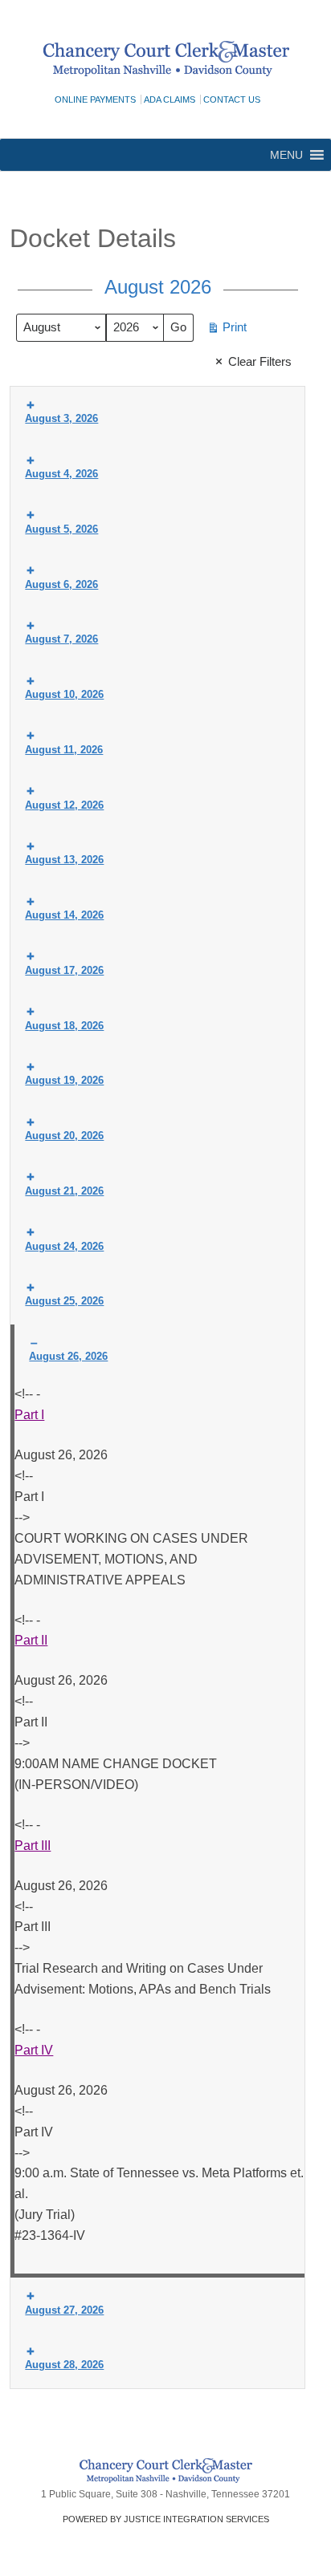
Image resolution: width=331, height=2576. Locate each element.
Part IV (34, 2050)
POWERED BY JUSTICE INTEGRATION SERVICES (166, 2519)
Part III (33, 1846)
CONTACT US (232, 99)
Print (227, 331)
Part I (29, 1415)
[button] (286, 155)
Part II (31, 1640)
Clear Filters (260, 361)
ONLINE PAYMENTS (95, 99)
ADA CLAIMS (170, 99)
